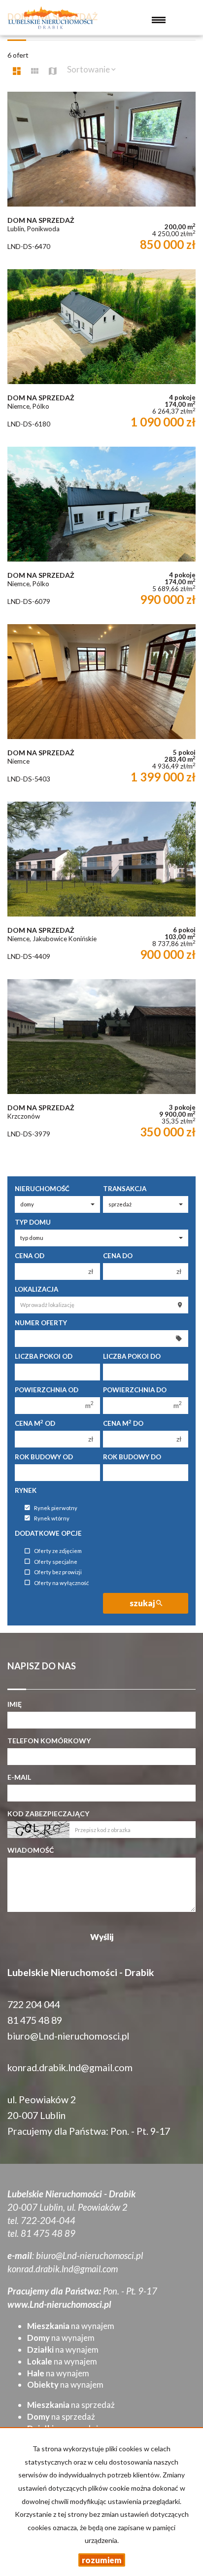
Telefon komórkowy (49, 1741)
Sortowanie (89, 69)
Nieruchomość (42, 1189)
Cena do (118, 1256)
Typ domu (33, 1222)
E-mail (19, 1777)
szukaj (143, 1603)
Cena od (30, 1256)
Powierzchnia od (47, 1390)
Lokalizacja (36, 1289)
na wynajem (71, 2326)
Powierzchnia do (135, 1390)
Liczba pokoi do (132, 1356)
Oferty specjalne (56, 1562)
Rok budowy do (132, 1457)
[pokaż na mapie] (53, 71)
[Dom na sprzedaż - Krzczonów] (101, 1063)
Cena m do (123, 1423)
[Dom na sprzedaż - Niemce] (101, 708)
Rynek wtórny (52, 1518)
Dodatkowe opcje (48, 1533)
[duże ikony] (17, 71)
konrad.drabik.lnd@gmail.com (70, 2067)
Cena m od (35, 1423)
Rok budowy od (44, 1457)
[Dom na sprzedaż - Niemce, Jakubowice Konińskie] (101, 885)
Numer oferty (41, 1323)
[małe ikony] (35, 71)
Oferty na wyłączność (61, 1583)
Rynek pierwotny (56, 1508)
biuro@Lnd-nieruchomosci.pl (68, 2036)
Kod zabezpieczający (48, 1814)
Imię (15, 1704)
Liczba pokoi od (44, 1356)
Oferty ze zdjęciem (58, 1551)
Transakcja (125, 1189)
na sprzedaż (71, 2405)
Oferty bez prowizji (58, 1572)
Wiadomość (31, 1850)
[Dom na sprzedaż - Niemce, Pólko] (101, 353)
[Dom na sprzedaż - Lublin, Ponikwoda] (101, 176)
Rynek (26, 1490)
